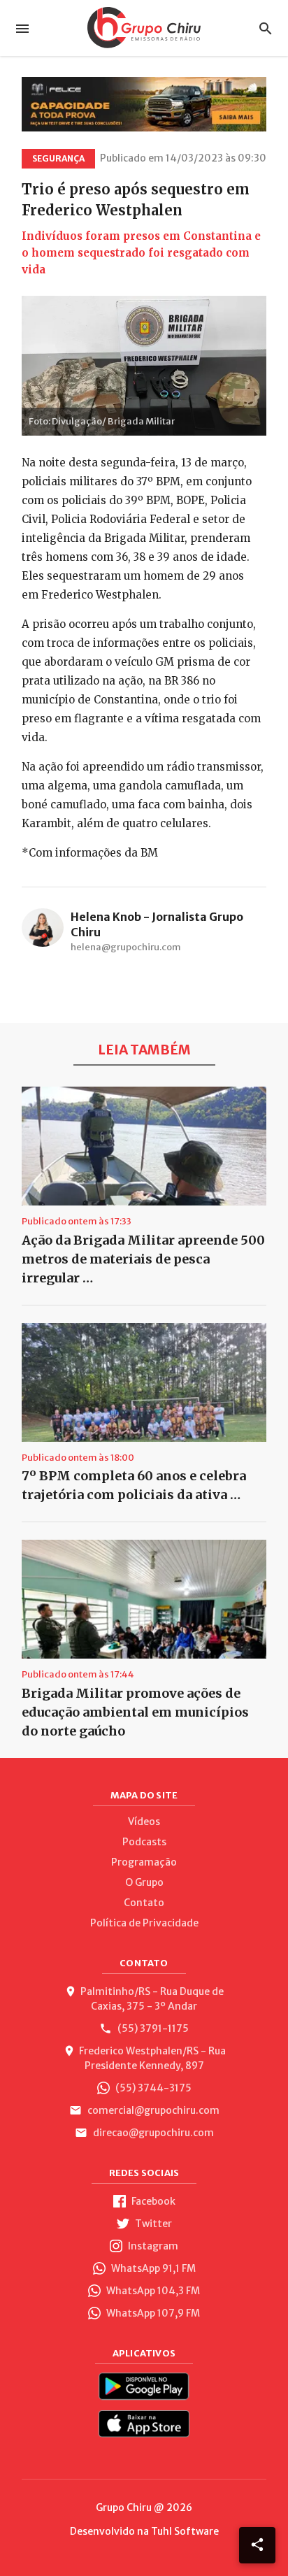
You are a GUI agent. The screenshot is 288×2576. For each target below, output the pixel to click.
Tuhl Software (185, 2531)
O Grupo (144, 1882)
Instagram (152, 2246)
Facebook (152, 2201)
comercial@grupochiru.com (152, 2110)
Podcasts (144, 1842)
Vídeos (144, 1822)
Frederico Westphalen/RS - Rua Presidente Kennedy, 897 (152, 2058)
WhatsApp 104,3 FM (152, 2291)
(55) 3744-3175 (152, 2088)
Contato (144, 1903)
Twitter (152, 2224)
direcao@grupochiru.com (152, 2133)
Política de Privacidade (144, 1923)
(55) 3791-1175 (152, 2028)
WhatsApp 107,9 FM (152, 2313)
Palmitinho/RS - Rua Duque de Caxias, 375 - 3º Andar (152, 1999)
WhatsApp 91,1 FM (152, 2268)
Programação (144, 1862)
